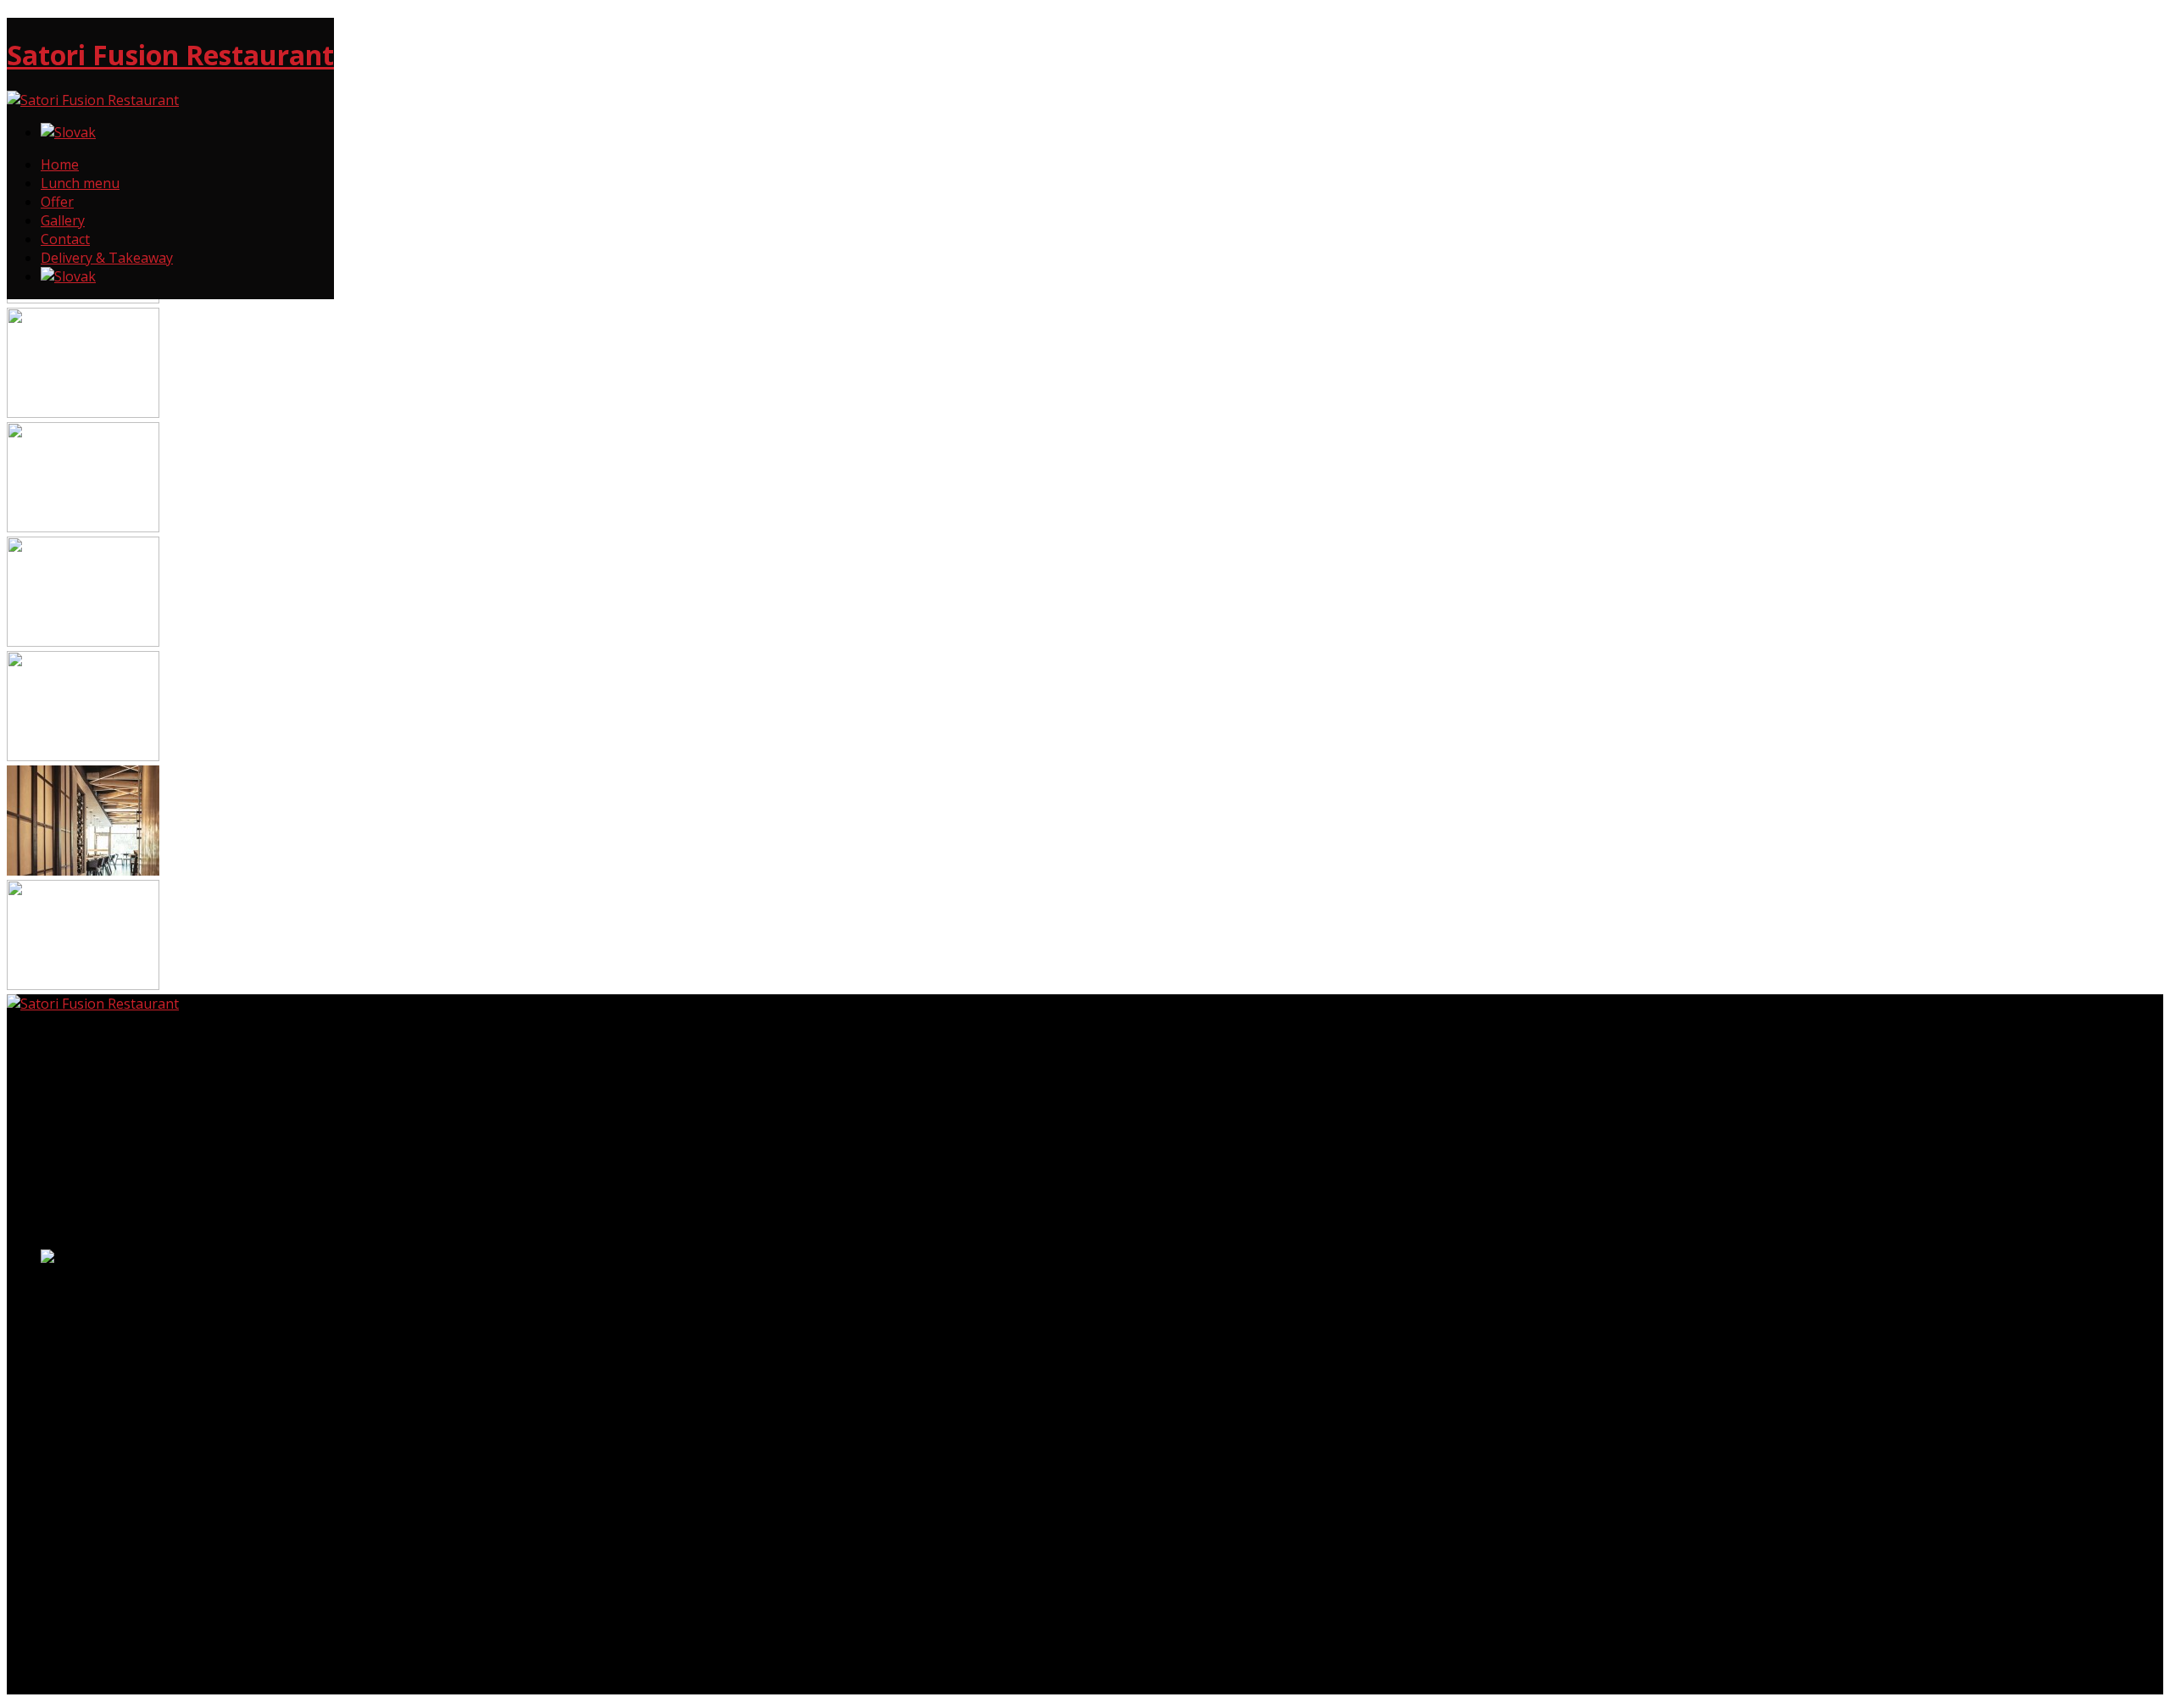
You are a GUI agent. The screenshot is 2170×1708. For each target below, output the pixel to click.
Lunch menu (80, 183)
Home (60, 164)
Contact (65, 239)
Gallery (63, 220)
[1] (83, 413)
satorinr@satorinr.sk (73, 1367)
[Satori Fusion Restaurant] (93, 100)
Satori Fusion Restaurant (170, 55)
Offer (57, 202)
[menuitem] (68, 132)
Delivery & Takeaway (107, 258)
